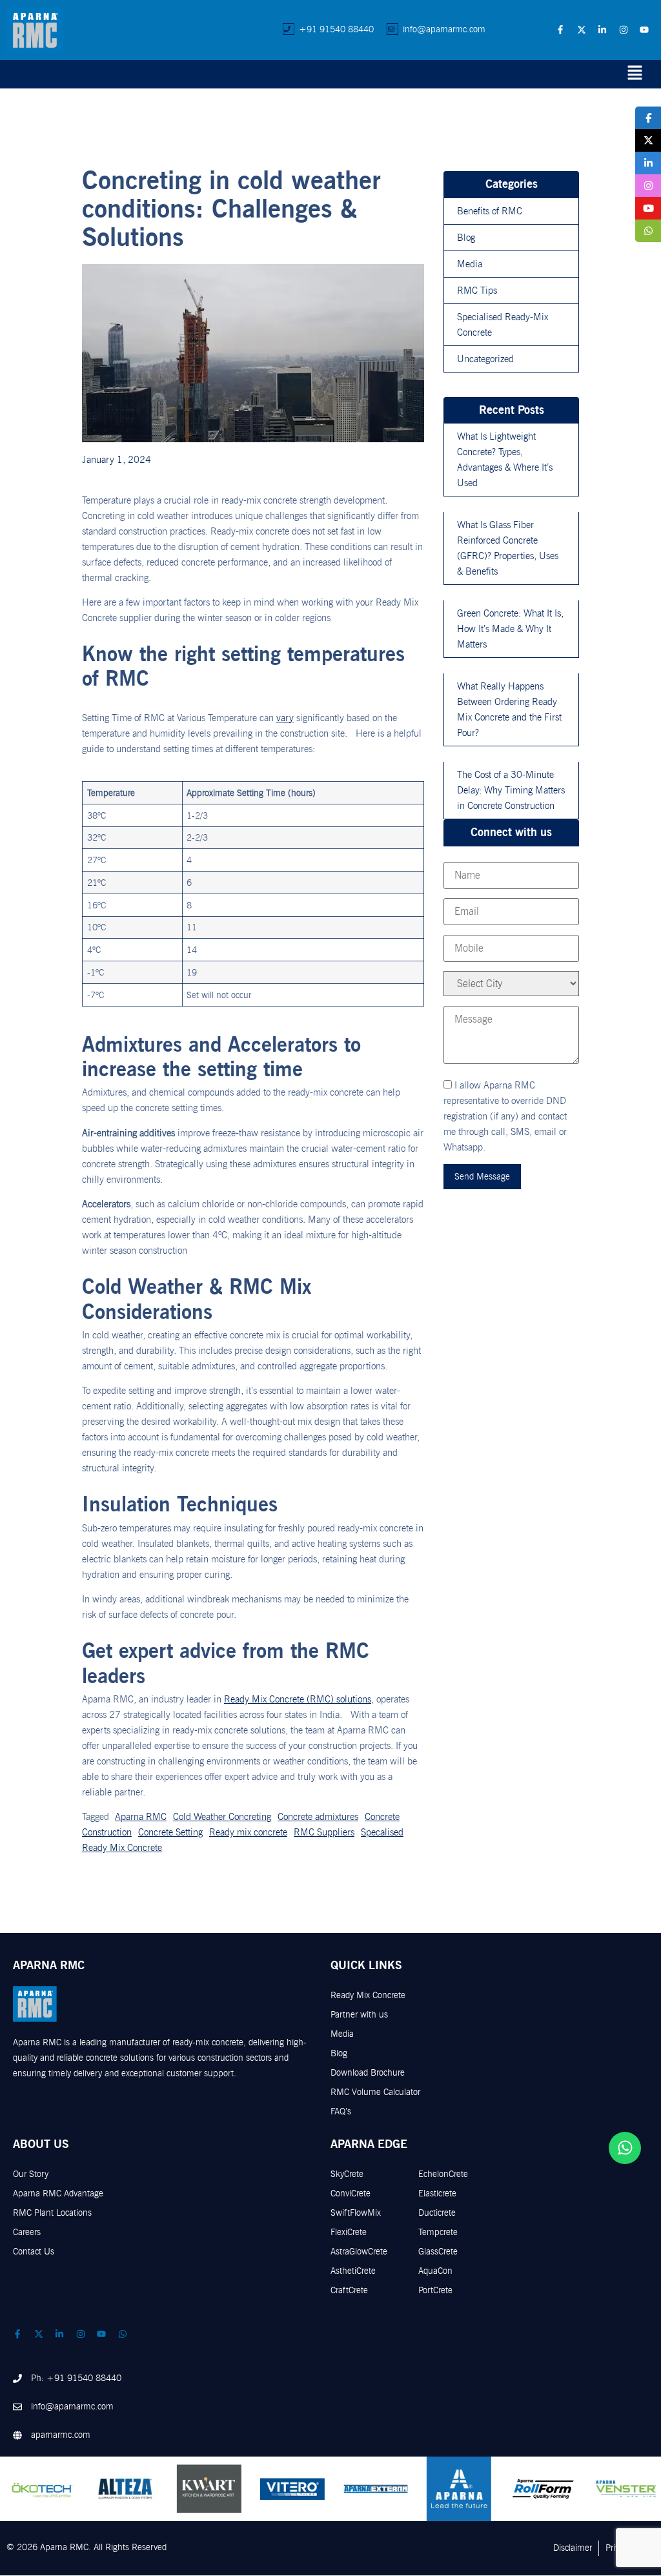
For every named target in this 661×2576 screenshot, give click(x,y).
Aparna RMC (141, 1817)
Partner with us (359, 2015)
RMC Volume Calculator (375, 2092)
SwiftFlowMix (356, 2213)
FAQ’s (341, 2111)
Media (470, 264)
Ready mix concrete (248, 1832)
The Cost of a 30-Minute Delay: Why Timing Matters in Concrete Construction (511, 790)
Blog (466, 238)
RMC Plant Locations (52, 2213)
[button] (635, 74)
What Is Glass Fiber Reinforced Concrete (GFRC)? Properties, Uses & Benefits (508, 548)
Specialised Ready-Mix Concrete (503, 325)
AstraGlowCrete (359, 2252)
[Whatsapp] (625, 2148)
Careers (27, 2232)
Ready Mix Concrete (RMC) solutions (298, 1699)
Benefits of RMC (490, 211)
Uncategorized (485, 359)
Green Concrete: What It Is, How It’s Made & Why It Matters (510, 629)
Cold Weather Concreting (222, 1817)
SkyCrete (347, 2174)
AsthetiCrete (353, 2271)
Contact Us (34, 2252)
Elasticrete (437, 2193)
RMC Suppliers (324, 1832)
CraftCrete (349, 2290)
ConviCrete (351, 2193)
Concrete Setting (170, 1832)
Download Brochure (368, 2073)
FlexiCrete (349, 2232)
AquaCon (435, 2271)
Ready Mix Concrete (368, 1995)
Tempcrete (438, 2232)
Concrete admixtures (318, 1817)
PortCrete (435, 2290)
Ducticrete (437, 2213)
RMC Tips (477, 291)
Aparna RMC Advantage (58, 2193)
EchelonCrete (443, 2174)
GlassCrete (438, 2252)
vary (285, 718)
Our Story (31, 2174)
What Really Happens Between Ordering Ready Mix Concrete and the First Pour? (509, 710)
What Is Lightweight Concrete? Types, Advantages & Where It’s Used (505, 460)
